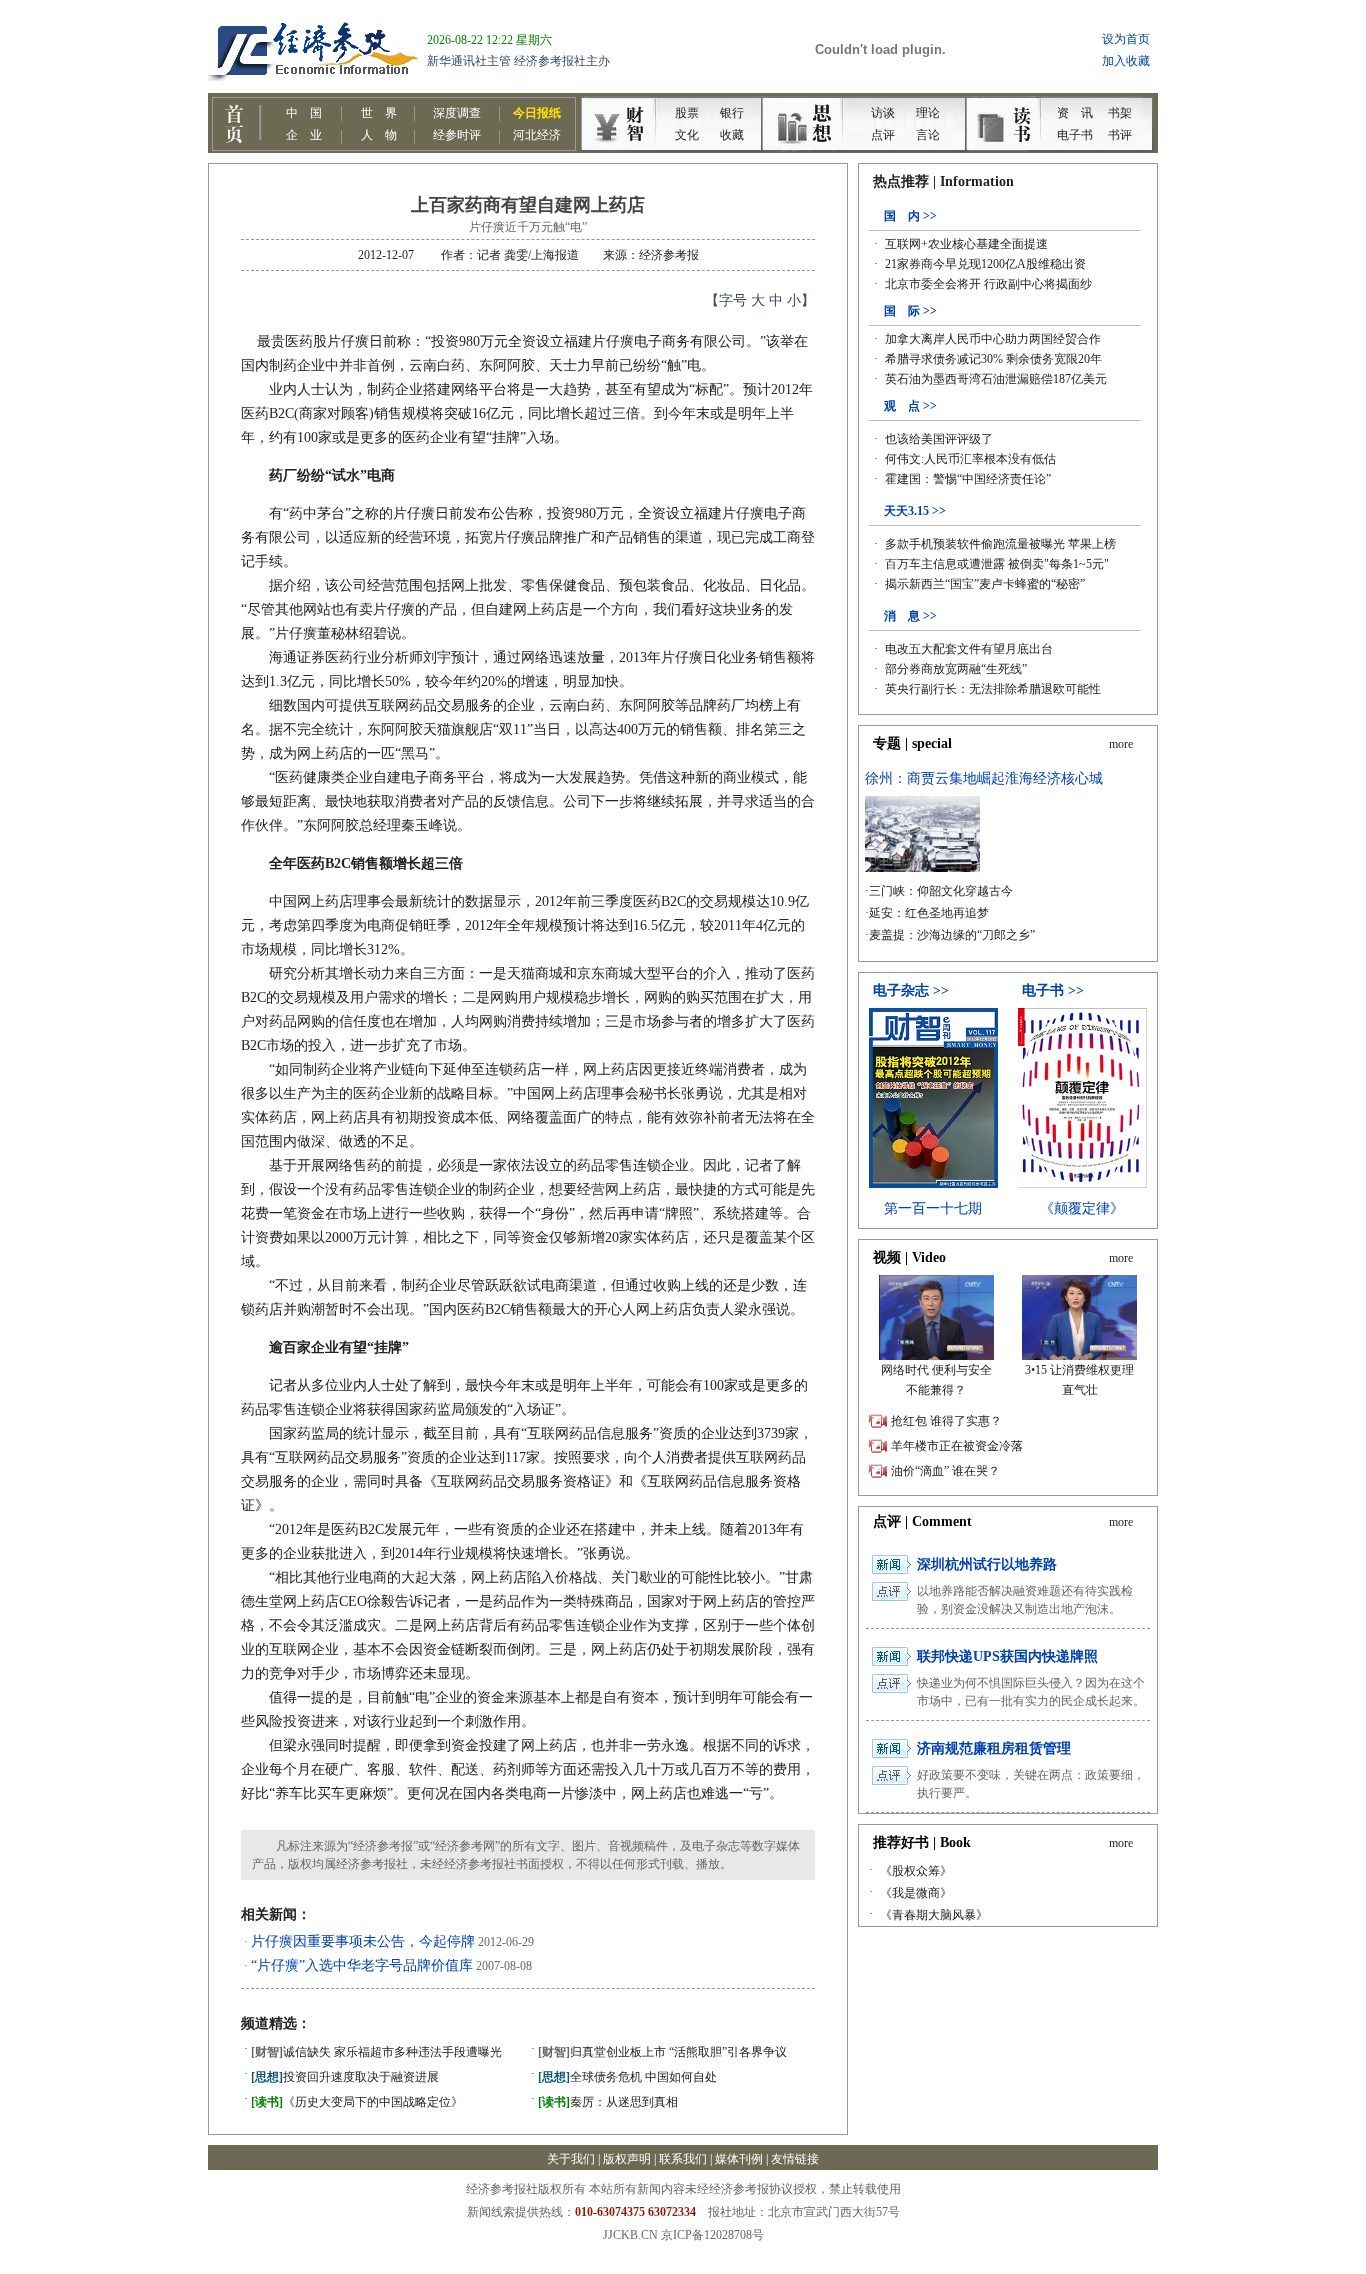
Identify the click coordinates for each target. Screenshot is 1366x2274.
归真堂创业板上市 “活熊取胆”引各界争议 (662, 2052)
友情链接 (795, 2159)
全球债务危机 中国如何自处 (627, 2077)
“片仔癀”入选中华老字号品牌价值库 (362, 1965)
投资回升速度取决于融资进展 (345, 2077)
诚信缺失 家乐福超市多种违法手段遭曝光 (376, 2052)
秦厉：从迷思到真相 (608, 2102)
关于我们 (571, 2159)
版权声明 (627, 2159)
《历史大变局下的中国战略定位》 (357, 2102)
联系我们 (683, 2159)
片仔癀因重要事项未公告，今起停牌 (363, 1941)
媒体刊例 (739, 2159)
